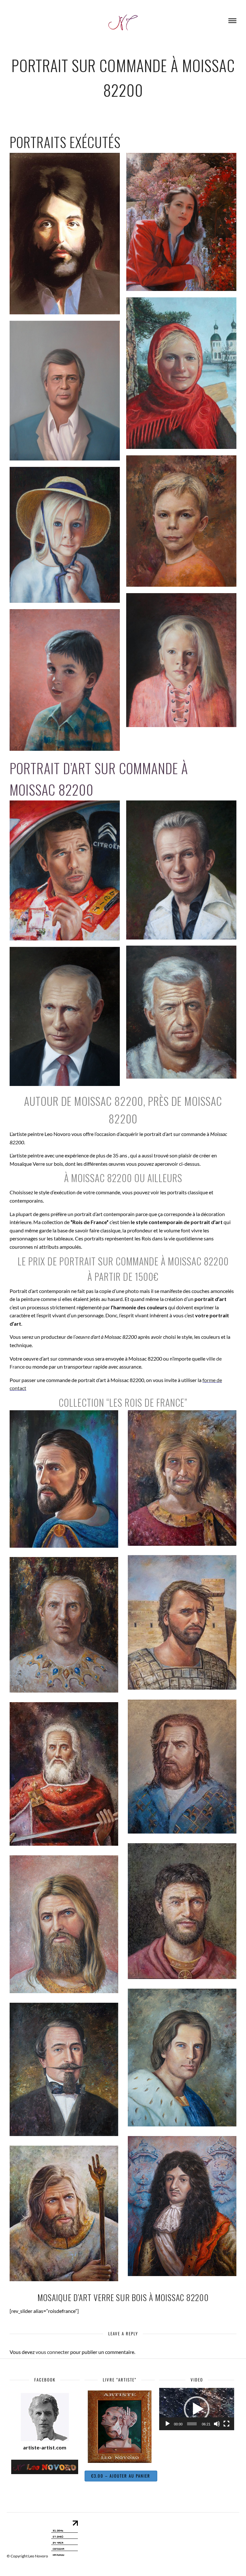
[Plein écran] (226, 2424)
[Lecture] (168, 2424)
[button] (197, 2409)
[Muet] (217, 2424)
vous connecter (52, 2352)
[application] (197, 2409)
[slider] (192, 2424)
